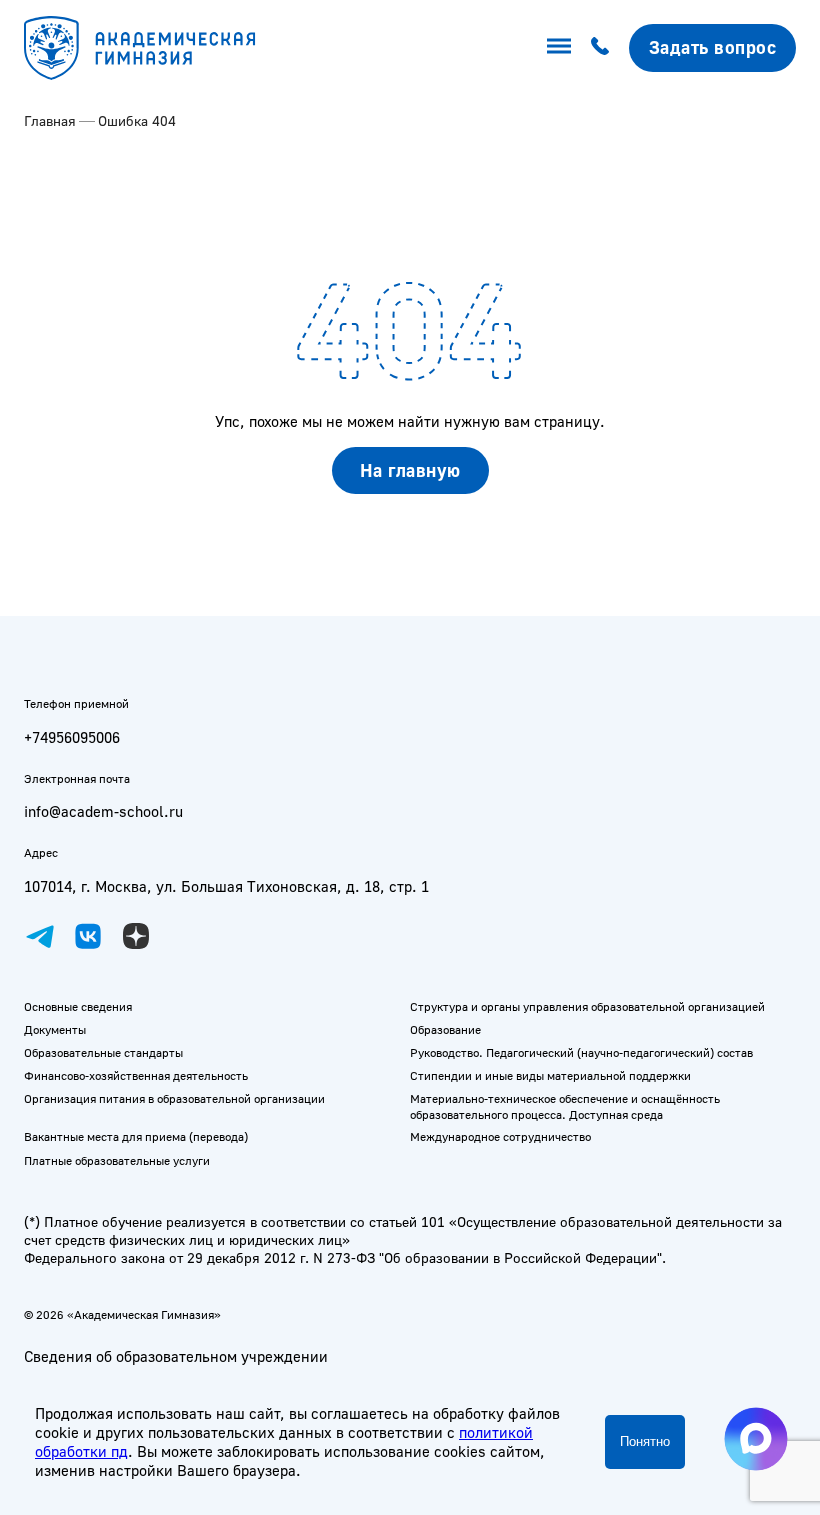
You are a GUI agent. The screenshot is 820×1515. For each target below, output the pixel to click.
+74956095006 (72, 737)
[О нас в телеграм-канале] (40, 936)
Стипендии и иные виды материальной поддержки (550, 1075)
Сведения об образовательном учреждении (176, 1356)
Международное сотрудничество (500, 1136)
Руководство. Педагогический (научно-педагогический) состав (581, 1052)
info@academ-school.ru (103, 811)
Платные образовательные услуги (117, 1160)
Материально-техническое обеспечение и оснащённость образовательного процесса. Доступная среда (565, 1106)
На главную (410, 470)
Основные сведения (78, 1006)
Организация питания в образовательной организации (174, 1098)
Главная (50, 120)
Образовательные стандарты (103, 1052)
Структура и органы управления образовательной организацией (587, 1006)
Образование (445, 1029)
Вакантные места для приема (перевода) (136, 1136)
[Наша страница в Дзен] (136, 936)
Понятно (645, 1441)
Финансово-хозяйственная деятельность (136, 1075)
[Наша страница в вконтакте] (88, 936)
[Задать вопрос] (713, 47)
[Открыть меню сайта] (559, 46)
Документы (55, 1029)
